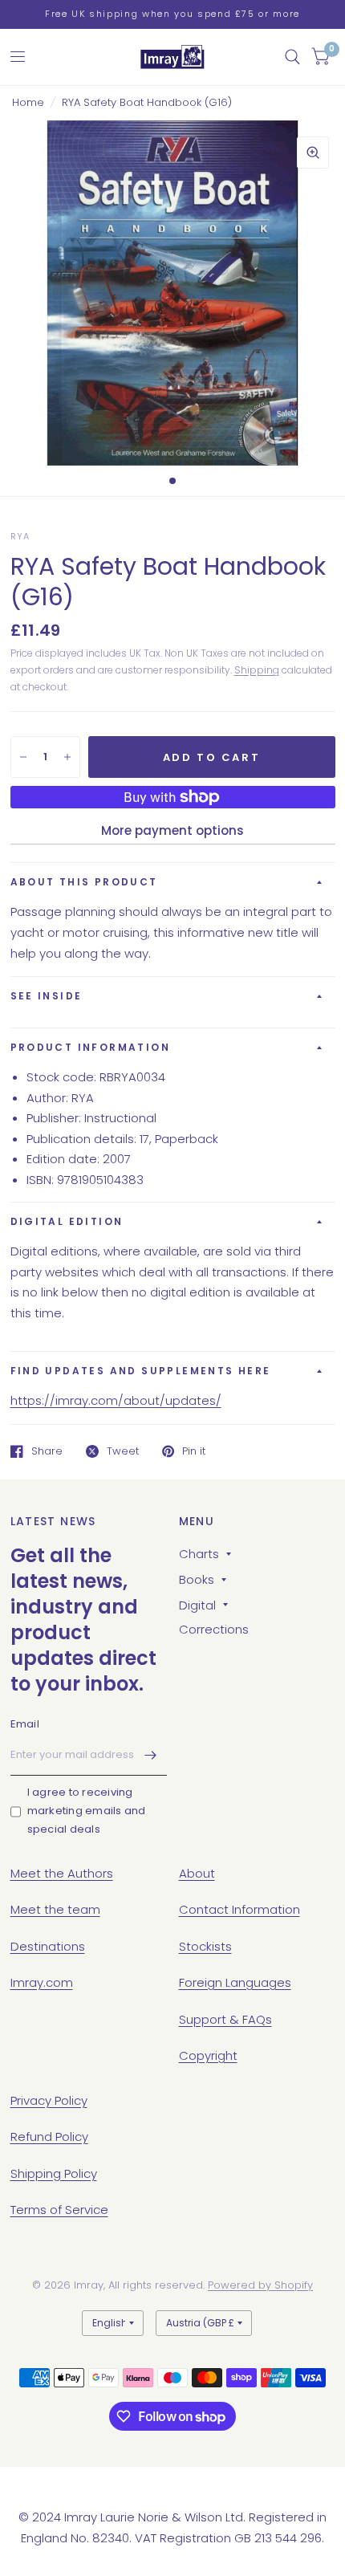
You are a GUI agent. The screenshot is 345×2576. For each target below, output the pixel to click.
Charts (199, 1554)
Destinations (48, 1946)
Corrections (214, 1629)
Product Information (91, 1047)
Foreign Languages (235, 1982)
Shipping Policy (54, 2173)
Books (197, 1579)
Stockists (205, 1946)
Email (25, 1724)
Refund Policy (49, 2136)
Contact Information (239, 1909)
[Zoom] (313, 153)
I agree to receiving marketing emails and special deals (87, 1811)
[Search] (292, 57)
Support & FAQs (225, 2019)
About (197, 1873)
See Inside (47, 996)
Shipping (257, 670)
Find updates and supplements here (141, 1371)
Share (47, 1451)
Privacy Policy (49, 2100)
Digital (197, 1605)
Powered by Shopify (260, 2285)
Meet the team (55, 1909)
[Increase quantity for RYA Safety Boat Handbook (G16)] (67, 757)
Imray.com (42, 1982)
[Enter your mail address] (151, 1755)
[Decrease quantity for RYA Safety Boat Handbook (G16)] (23, 757)
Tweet (123, 1451)
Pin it (194, 1451)
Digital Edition (67, 1221)
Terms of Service (59, 2210)
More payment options (172, 830)
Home (28, 102)
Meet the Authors (62, 1873)
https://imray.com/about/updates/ (116, 1400)
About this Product (84, 882)
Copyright (208, 2055)
